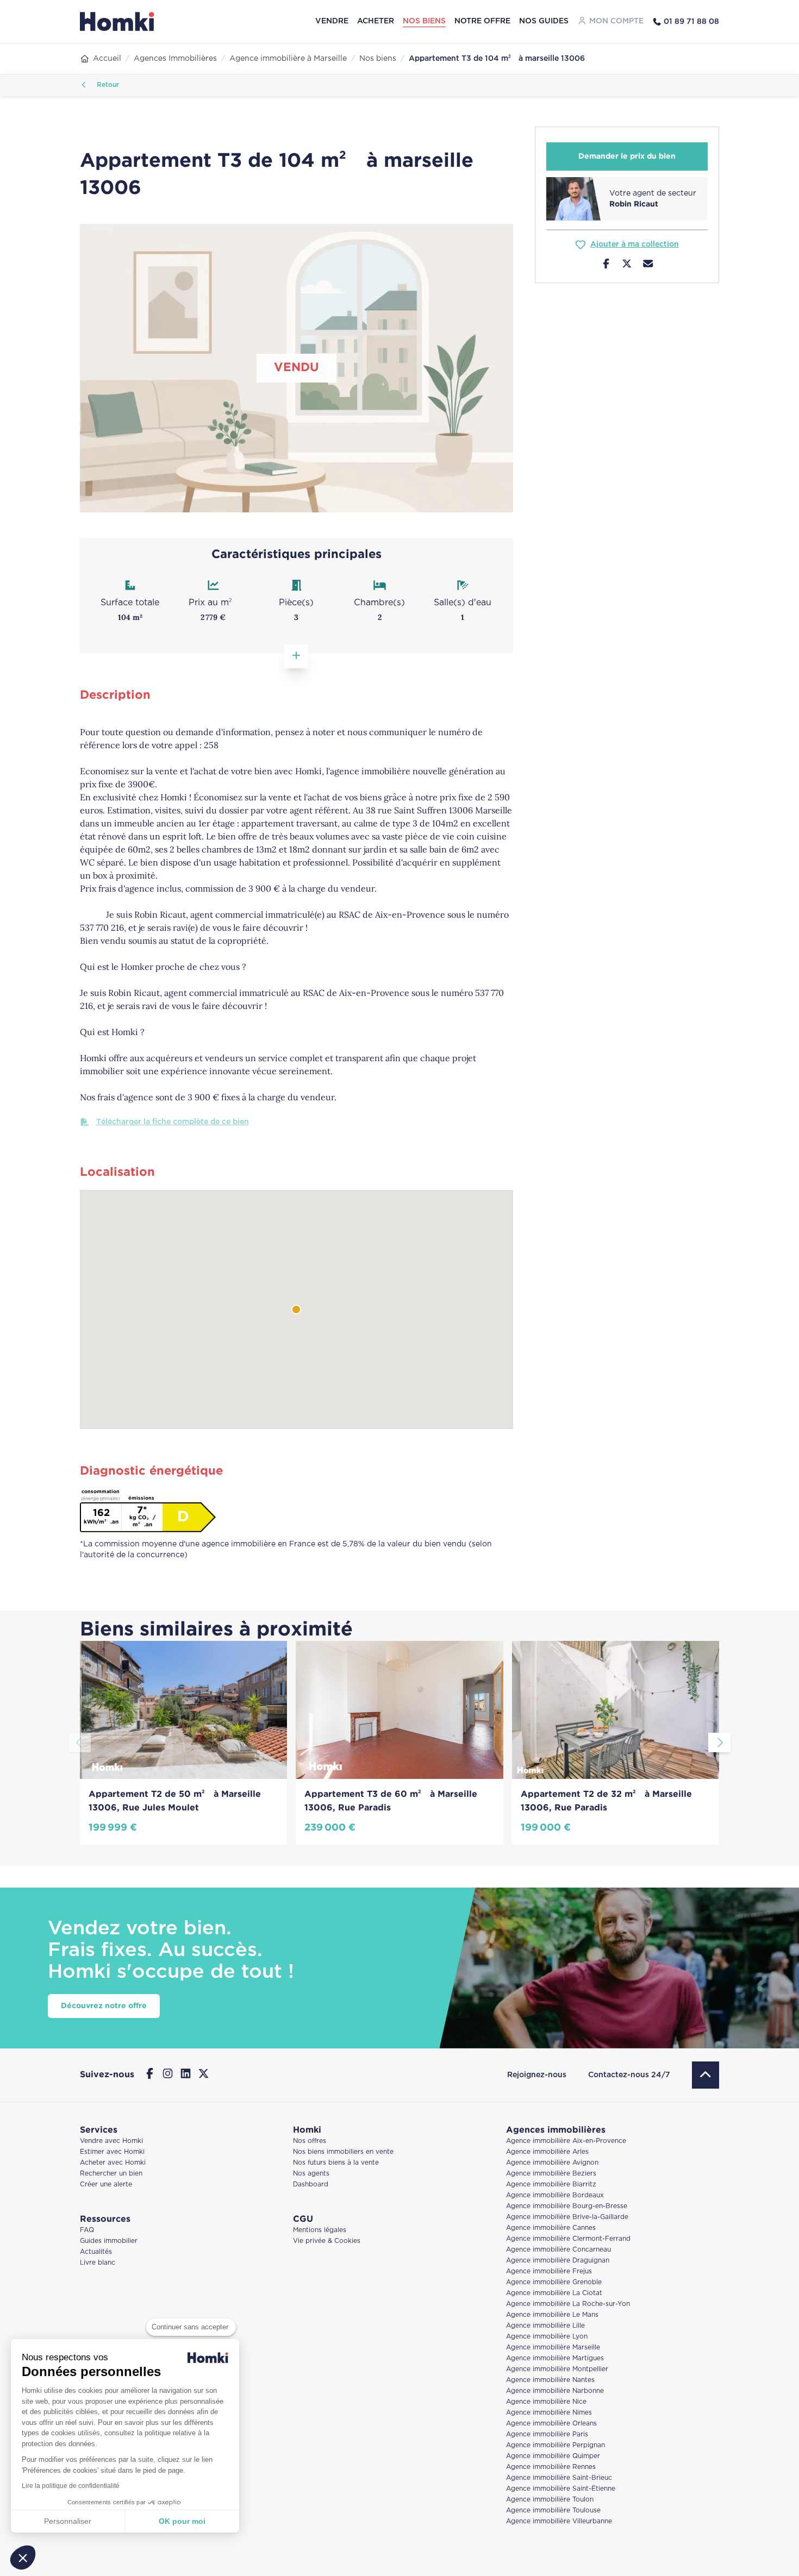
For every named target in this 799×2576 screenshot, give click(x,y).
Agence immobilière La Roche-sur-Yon (568, 2304)
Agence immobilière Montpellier (557, 2369)
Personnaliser (68, 2521)
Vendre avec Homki (111, 2141)
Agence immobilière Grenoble (554, 2282)
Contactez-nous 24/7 (629, 2075)
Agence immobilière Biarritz (551, 2185)
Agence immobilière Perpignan (555, 2445)
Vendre (332, 21)
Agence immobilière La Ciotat (554, 2293)
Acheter (376, 21)
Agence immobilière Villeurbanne (559, 2521)
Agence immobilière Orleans (551, 2424)
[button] (23, 2558)
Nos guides (544, 21)
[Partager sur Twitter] (627, 265)
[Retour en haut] (706, 2075)
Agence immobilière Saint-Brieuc (559, 2478)
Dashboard (311, 2185)
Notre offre (482, 21)
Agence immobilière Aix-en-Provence (566, 2141)
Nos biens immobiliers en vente (343, 2152)
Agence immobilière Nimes (549, 2413)
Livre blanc (98, 2263)
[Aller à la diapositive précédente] (80, 1743)
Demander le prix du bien (627, 156)
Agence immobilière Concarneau (558, 2250)
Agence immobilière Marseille (553, 2348)
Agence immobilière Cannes (551, 2228)
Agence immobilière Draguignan (558, 2261)
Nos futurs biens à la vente (336, 2163)
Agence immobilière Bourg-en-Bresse (567, 2206)
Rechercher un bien (111, 2174)
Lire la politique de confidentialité (71, 2486)
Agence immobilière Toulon (550, 2500)
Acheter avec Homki (113, 2163)
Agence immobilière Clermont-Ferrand (568, 2239)
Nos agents (311, 2174)
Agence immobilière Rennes (551, 2467)
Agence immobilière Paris (547, 2434)
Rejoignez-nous (537, 2075)
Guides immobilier (109, 2241)
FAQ (87, 2230)
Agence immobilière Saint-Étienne (561, 2489)
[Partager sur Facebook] (606, 265)
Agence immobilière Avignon (552, 2163)
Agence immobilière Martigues (555, 2358)
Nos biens (424, 21)
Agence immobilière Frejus (549, 2271)
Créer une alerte (106, 2185)
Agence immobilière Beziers (551, 2174)
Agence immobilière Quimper (553, 2456)
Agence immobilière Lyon (547, 2337)
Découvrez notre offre (104, 2006)
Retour (107, 85)
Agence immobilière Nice (546, 2402)
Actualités (96, 2252)
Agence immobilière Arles (547, 2152)
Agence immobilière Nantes (550, 2380)
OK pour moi (182, 2521)
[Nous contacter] (648, 265)
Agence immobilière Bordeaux (555, 2195)
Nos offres (310, 2141)
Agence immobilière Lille (545, 2326)
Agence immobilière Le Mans (552, 2315)
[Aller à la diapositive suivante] (719, 1743)
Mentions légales (320, 2230)
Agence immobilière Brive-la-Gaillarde (567, 2217)
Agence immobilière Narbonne (555, 2391)
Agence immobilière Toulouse (553, 2511)
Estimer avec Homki (112, 2152)
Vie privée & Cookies (327, 2241)
